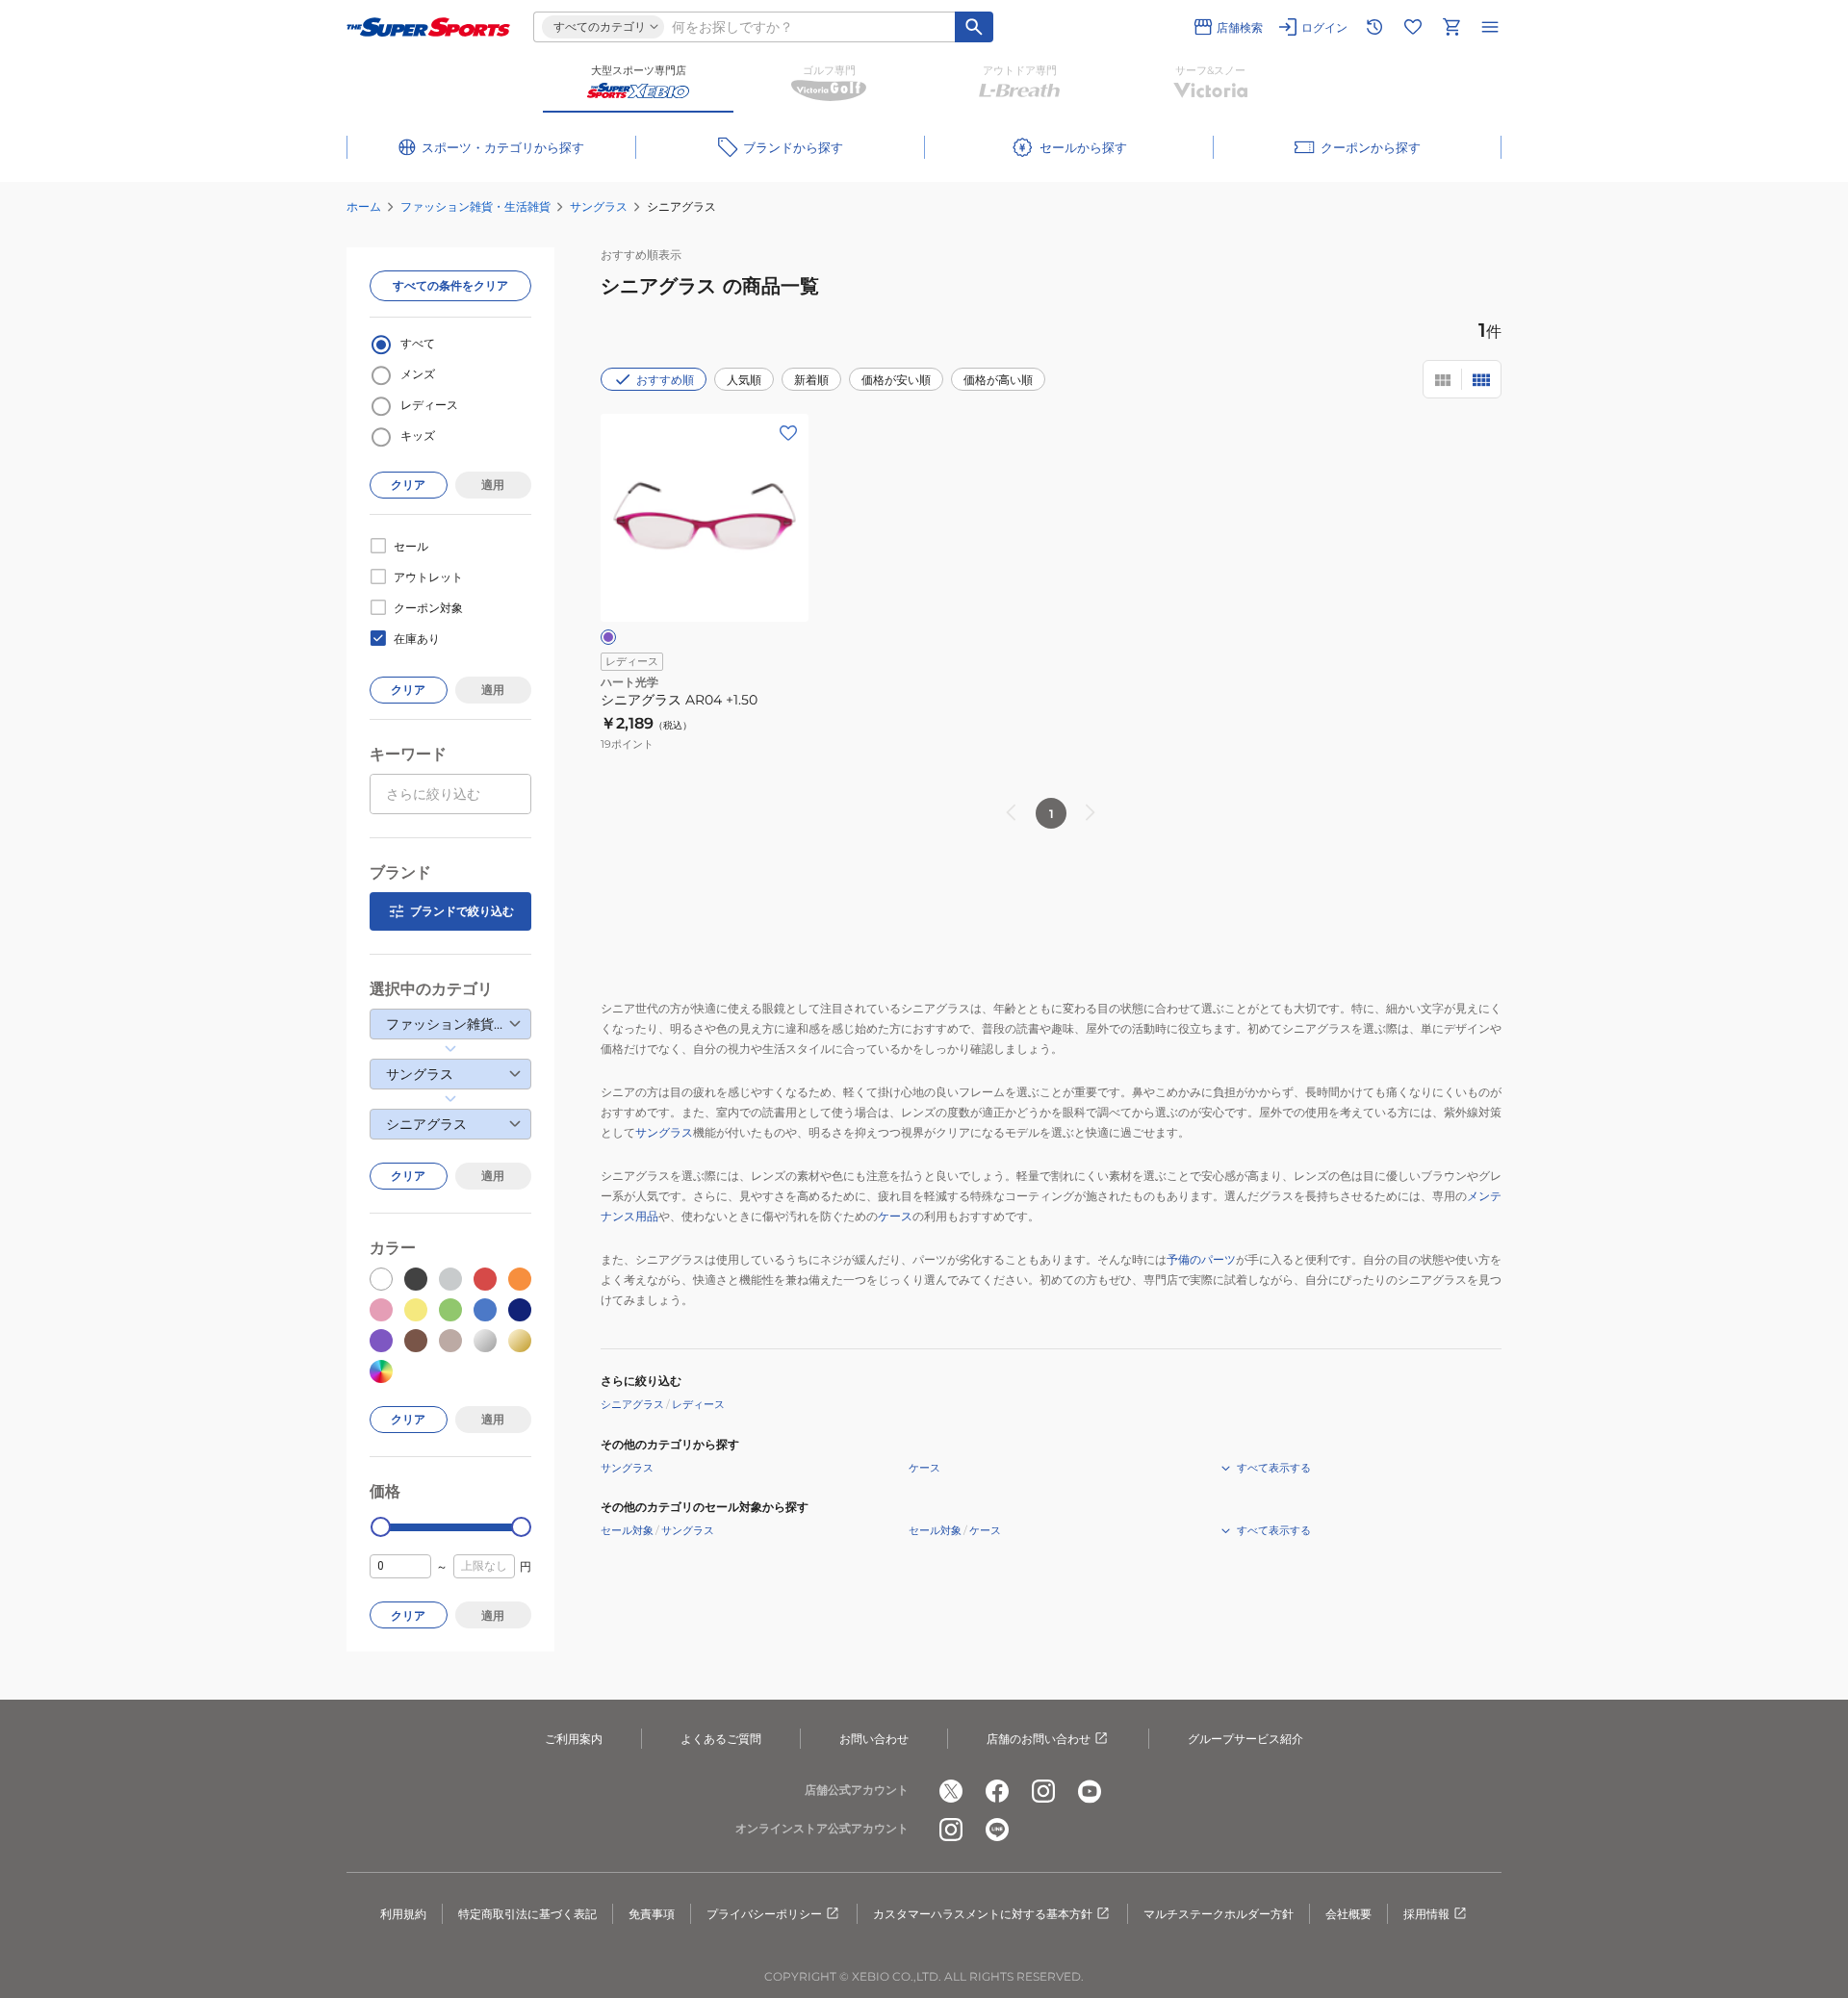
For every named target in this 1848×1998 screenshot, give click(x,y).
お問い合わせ (874, 1739)
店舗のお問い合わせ (1039, 1739)
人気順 (744, 380)
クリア (408, 485)
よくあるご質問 (721, 1739)
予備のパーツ (1201, 1259)
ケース (895, 1216)
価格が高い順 (998, 380)
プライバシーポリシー (764, 1914)
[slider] (381, 1527)
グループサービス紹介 (1245, 1739)
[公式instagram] (1043, 1791)
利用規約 (403, 1914)
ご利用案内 (574, 1739)
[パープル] (608, 637)
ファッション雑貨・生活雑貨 (475, 206)
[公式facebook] (997, 1791)
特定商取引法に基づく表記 (527, 1914)
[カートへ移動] (1451, 27)
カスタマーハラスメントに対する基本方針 (983, 1914)
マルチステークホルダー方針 (1219, 1914)
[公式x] (951, 1791)
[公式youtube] (1090, 1791)
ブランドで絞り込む (462, 911)
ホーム (364, 206)
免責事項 (652, 1914)
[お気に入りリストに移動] (1413, 27)
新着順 (811, 380)
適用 (493, 485)
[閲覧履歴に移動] (1374, 27)
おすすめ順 (665, 380)
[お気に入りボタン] (788, 433)
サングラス (599, 206)
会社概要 (1348, 1914)
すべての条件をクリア (450, 285)
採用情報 (1426, 1914)
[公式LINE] (997, 1830)
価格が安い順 (896, 380)
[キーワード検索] (974, 27)
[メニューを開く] (1490, 27)
